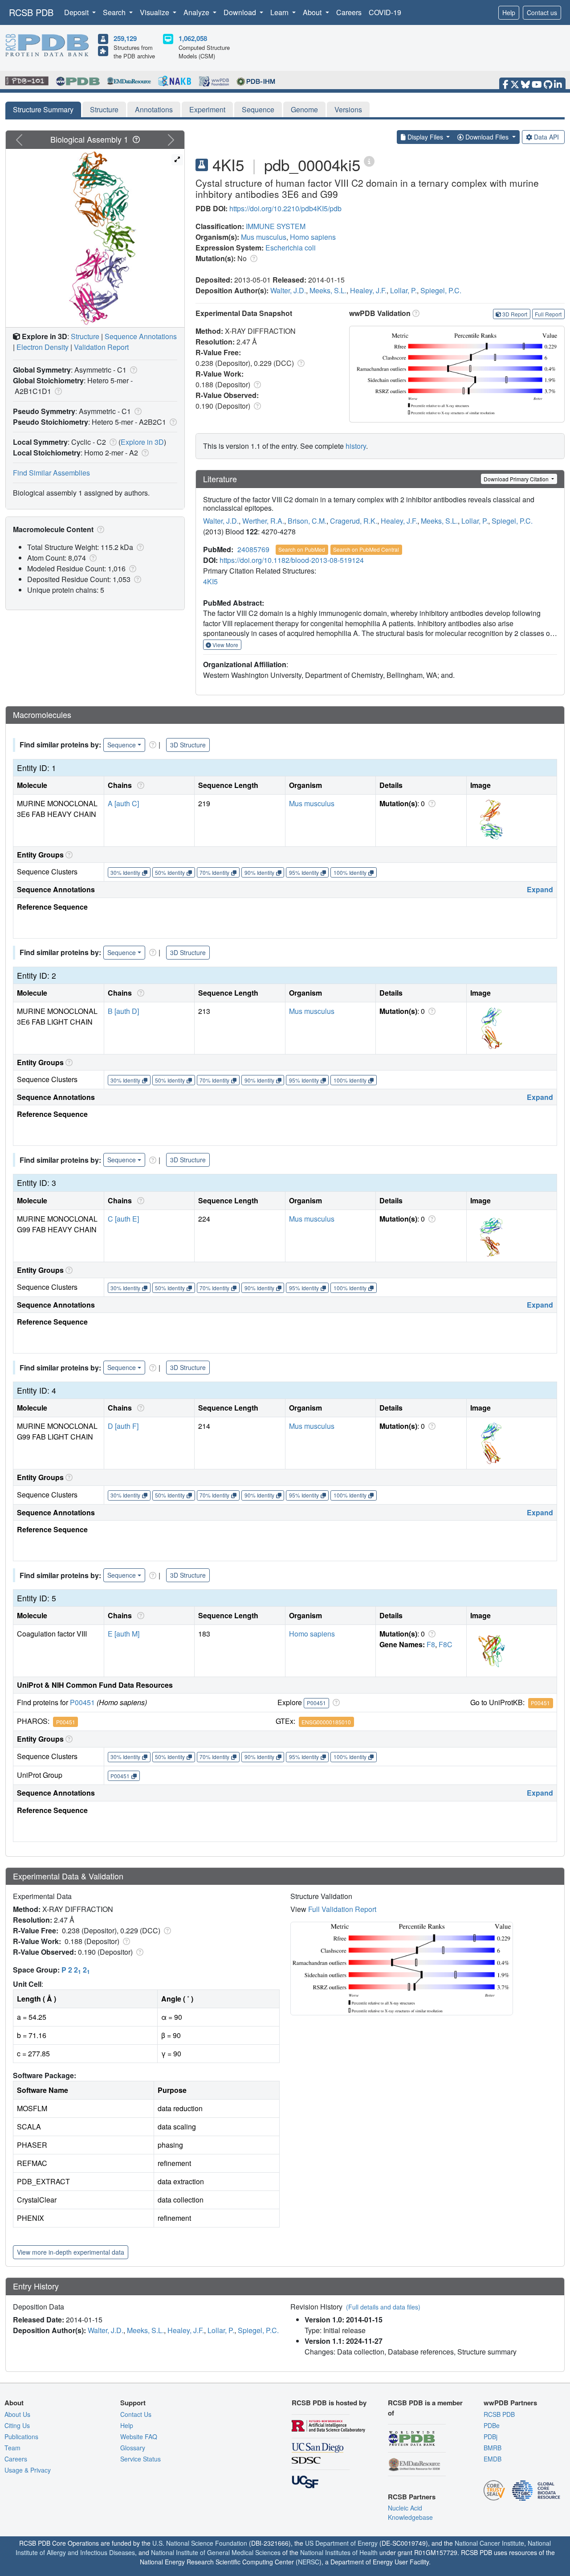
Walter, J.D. (288, 290)
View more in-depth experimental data (71, 2252)
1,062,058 (193, 38)
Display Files (425, 137)
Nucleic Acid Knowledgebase (410, 2512)
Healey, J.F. (368, 290)
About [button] (313, 12)
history (356, 446)
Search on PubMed (302, 549)
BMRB (493, 2448)
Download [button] (241, 12)
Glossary (133, 2448)
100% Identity (350, 872)
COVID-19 (385, 12)
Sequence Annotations (141, 336)
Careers (349, 12)
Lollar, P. (403, 290)
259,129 (125, 38)
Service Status (140, 2459)
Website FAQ (139, 2437)
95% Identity (304, 872)
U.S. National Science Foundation (200, 2543)
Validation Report (101, 347)
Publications (21, 2437)
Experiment (207, 109)
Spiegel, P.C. (441, 290)
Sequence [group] (122, 745)
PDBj (491, 2437)
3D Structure (188, 745)
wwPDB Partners (510, 2403)
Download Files (487, 137)
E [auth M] (124, 1634)
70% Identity (214, 872)
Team (12, 2448)
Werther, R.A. (263, 521)
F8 (431, 1644)
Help (509, 12)
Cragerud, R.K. (354, 521)
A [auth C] (123, 803)
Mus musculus (264, 237)
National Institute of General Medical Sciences (216, 2552)
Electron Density (43, 347)
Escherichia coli (291, 248)
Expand (540, 889)
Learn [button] (280, 12)
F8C (446, 1644)
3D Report (515, 314)
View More (225, 645)
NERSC (309, 2562)
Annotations (154, 109)
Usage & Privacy (28, 2470)
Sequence (258, 109)
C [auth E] (123, 1219)
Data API (546, 137)
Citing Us (17, 2425)
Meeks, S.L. (328, 290)
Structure (104, 109)
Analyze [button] (197, 12)
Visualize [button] (155, 12)
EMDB (493, 2459)
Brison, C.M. (307, 521)
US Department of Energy (341, 2543)
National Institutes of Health (339, 2552)
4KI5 (210, 581)
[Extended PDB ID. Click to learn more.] (369, 161)
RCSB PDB (31, 12)
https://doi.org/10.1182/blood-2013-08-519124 (292, 560)
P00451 (82, 1702)
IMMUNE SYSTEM (276, 226)
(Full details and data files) (383, 2307)
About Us (17, 2414)
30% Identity (125, 872)
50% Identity (170, 872)
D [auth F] (123, 1426)
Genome (304, 109)
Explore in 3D (142, 442)
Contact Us (136, 2414)
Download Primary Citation (517, 479)
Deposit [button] (77, 12)
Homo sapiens (313, 237)
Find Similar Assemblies (51, 473)
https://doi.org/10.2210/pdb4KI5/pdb (285, 208)
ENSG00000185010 (326, 1722)
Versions (348, 109)
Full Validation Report (342, 1909)
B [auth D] (123, 1011)
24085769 (253, 549)
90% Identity (259, 872)
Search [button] (115, 12)
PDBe (492, 2425)
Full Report (548, 314)
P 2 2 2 (76, 1970)
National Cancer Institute (489, 2543)
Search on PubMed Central (366, 549)
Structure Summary (43, 109)
